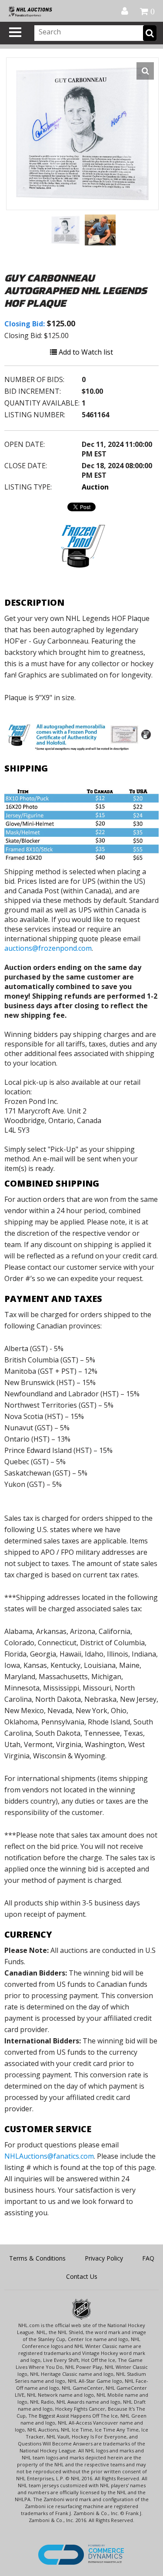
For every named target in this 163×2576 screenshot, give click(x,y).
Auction (95, 487)
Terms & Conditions (37, 2258)
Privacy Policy (104, 2258)
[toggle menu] (15, 32)
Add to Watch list (85, 352)
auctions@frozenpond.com (48, 948)
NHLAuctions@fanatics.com (49, 2156)
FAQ (148, 2258)
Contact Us (82, 2276)
